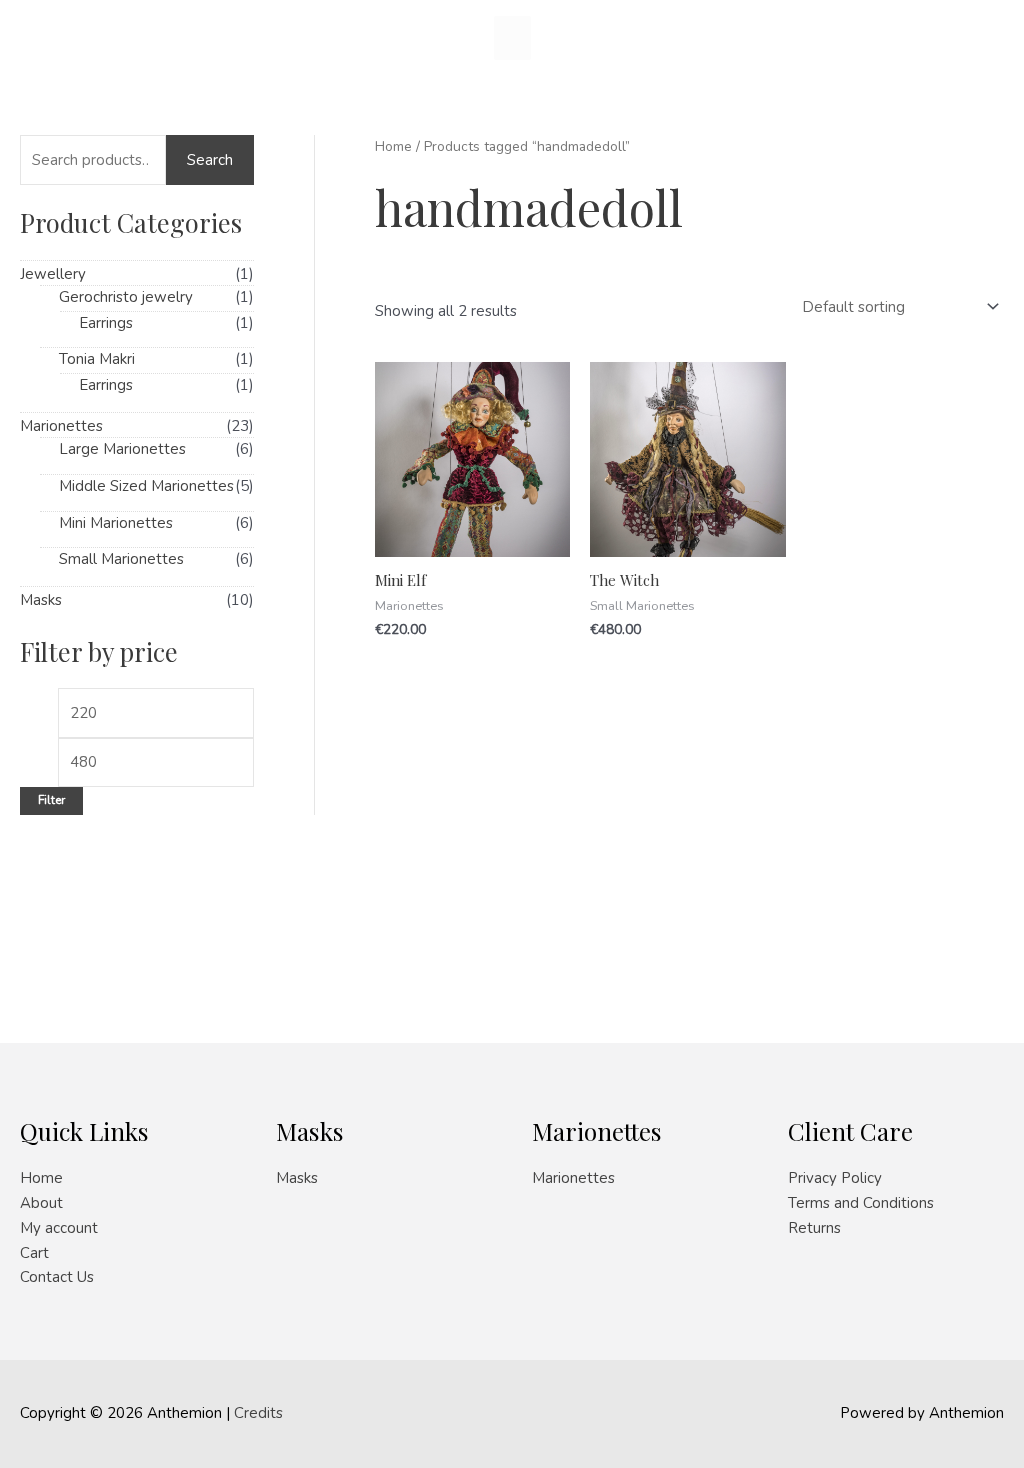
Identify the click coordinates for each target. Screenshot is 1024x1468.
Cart (34, 1253)
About (41, 1203)
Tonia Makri (97, 359)
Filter (51, 800)
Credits (258, 1413)
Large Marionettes (122, 449)
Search (210, 160)
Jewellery (53, 274)
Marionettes (61, 426)
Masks (41, 600)
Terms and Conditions (861, 1203)
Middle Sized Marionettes (146, 486)
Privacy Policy (835, 1178)
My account (59, 1228)
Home (393, 146)
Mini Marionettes (116, 523)
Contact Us (57, 1277)
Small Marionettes (121, 559)
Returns (814, 1228)
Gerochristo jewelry (126, 297)
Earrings (106, 323)
